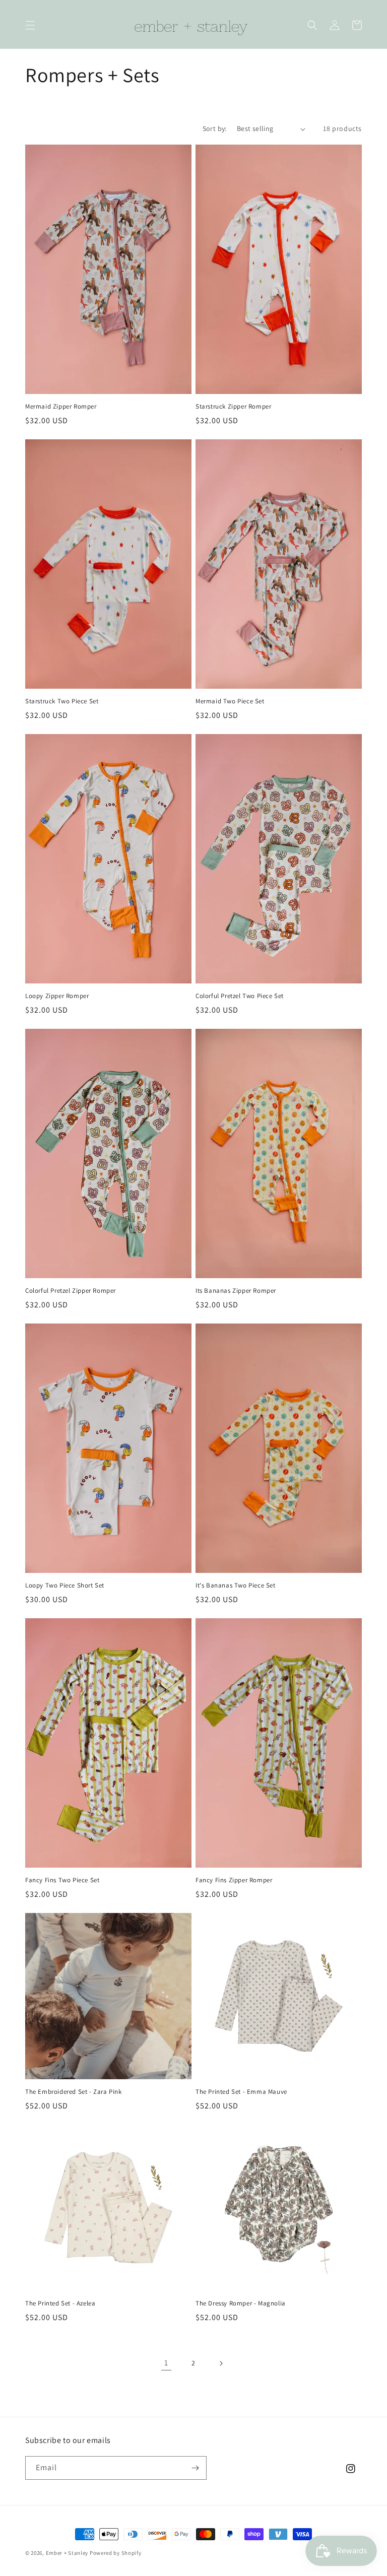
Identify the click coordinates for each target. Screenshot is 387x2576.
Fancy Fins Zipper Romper (234, 1880)
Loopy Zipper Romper (57, 996)
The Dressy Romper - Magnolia (241, 2303)
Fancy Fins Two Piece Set (62, 1880)
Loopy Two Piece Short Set (65, 1586)
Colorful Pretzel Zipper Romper (71, 1291)
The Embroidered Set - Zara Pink (74, 2092)
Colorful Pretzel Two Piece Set (240, 996)
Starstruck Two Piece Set (62, 701)
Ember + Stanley (67, 2553)
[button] (30, 25)
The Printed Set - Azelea (60, 2303)
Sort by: (215, 128)
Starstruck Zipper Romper (233, 407)
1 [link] (166, 2363)
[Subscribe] (195, 2468)
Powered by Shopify (116, 2553)
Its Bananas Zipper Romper (236, 1291)
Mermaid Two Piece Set (230, 701)
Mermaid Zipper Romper (61, 407)
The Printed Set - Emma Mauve (241, 2092)
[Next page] (221, 2363)
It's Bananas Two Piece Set (236, 1586)
